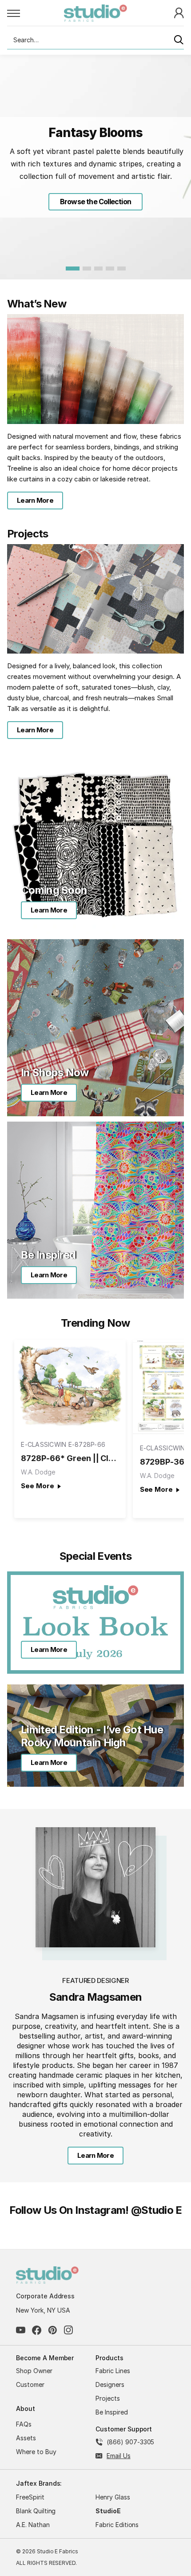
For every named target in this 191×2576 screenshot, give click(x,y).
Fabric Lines (113, 2371)
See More (37, 1486)
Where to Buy (36, 2452)
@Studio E (157, 2210)
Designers (110, 2384)
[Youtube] (21, 2330)
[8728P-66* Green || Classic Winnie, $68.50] (70, 1385)
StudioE (108, 2511)
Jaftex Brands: (39, 2483)
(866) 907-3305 (130, 2442)
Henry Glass (113, 2497)
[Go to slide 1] (73, 269)
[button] (95, 202)
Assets (26, 2438)
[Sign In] (179, 12)
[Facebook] (37, 2330)
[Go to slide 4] (110, 269)
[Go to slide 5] (121, 269)
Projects (108, 2398)
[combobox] (95, 40)
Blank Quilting (36, 2511)
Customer (30, 2384)
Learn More (35, 500)
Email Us (119, 2456)
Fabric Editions (117, 2525)
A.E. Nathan (33, 2525)
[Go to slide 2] (87, 269)
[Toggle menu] (36, 13)
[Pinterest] (53, 2330)
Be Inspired (112, 2412)
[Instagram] (69, 2330)
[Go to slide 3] (98, 269)
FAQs (24, 2424)
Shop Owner (34, 2371)
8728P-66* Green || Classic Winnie (70, 1458)
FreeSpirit (30, 2497)
